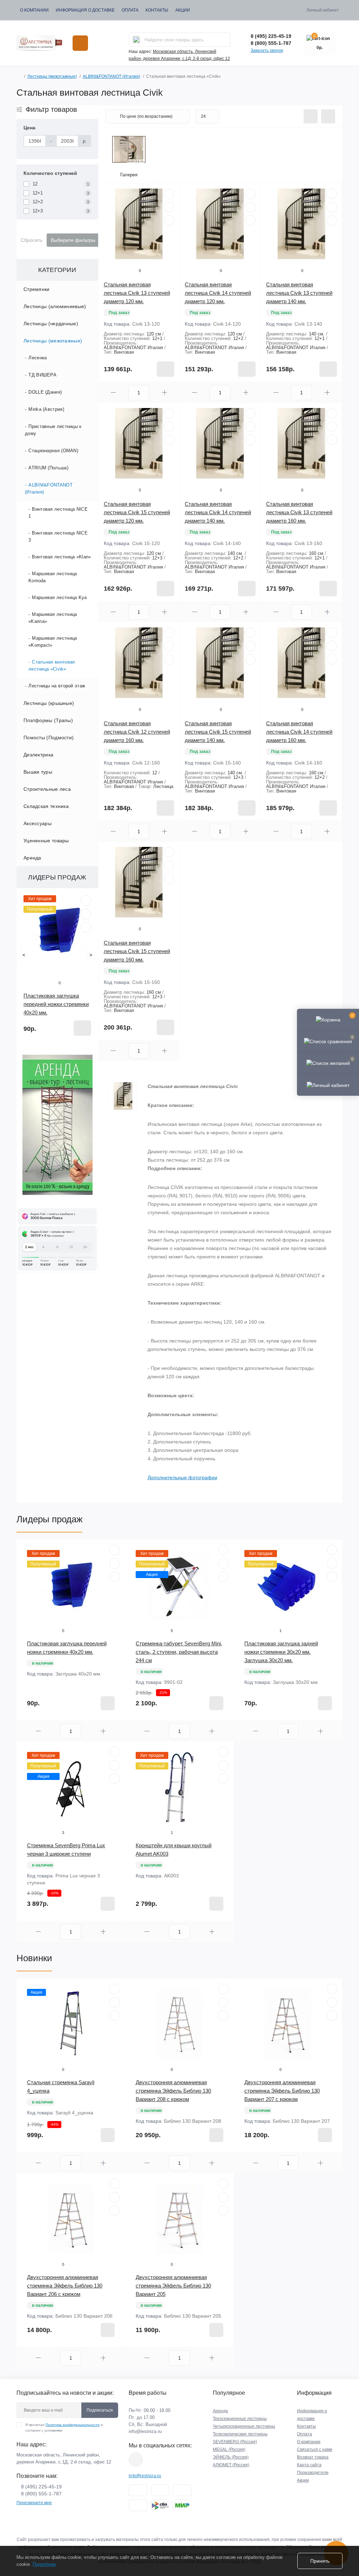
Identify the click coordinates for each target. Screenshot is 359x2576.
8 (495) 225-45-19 (271, 36)
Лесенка (38, 358)
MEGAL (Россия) (229, 2449)
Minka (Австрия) (46, 409)
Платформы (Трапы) (48, 720)
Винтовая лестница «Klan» (61, 557)
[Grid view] (328, 116)
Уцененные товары (46, 841)
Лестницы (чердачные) (51, 324)
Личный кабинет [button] (323, 10)
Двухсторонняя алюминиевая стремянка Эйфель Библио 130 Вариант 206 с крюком (65, 2286)
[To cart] (82, 1028)
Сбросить (32, 240)
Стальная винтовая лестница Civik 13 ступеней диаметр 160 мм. (299, 512)
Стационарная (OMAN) (53, 451)
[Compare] (86, 927)
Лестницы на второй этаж (57, 686)
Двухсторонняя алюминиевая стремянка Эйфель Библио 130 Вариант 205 (173, 2286)
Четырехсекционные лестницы (244, 2426)
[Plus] (164, 392)
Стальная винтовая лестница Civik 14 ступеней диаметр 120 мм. (218, 293)
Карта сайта (309, 2465)
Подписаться (100, 2410)
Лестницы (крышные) (49, 703)
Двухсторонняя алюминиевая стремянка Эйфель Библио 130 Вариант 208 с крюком (173, 2091)
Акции (183, 10)
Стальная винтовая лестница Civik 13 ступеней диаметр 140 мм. (299, 293)
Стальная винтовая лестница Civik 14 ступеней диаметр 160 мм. (299, 732)
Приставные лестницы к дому (53, 430)
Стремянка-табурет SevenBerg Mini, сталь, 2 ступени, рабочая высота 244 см (179, 1652)
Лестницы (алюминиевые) (55, 306)
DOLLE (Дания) (45, 392)
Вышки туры (38, 772)
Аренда (32, 858)
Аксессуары (38, 823)
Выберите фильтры (73, 240)
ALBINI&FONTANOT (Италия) (111, 76)
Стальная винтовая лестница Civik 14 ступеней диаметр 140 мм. (218, 512)
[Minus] (114, 392)
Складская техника (46, 806)
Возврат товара (313, 2457)
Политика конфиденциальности (73, 2425)
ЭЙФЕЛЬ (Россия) (231, 2457)
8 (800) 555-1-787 (271, 43)
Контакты (157, 10)
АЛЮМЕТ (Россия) (231, 2465)
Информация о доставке (85, 10)
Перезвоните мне (34, 2503)
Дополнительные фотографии (182, 1477)
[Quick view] (86, 900)
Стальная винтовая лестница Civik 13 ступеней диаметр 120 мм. (137, 293)
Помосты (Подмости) (49, 738)
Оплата (130, 10)
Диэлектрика (38, 755)
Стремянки (37, 289)
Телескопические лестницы (240, 2434)
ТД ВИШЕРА (42, 375)
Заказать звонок (267, 50)
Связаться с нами (315, 2449)
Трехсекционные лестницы (240, 2419)
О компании (34, 10)
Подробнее (44, 2564)
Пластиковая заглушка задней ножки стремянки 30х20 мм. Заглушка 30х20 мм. (281, 1652)
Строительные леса (47, 789)
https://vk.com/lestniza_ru (136, 2460)
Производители (313, 2473)
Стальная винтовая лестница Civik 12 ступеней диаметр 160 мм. (137, 732)
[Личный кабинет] (328, 1085)
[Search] (136, 40)
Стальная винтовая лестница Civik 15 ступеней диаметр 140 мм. (218, 732)
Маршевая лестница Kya (59, 597)
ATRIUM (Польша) (48, 468)
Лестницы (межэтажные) (52, 76)
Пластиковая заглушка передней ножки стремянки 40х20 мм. (56, 1004)
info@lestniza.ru (145, 2431)
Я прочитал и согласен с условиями (64, 2428)
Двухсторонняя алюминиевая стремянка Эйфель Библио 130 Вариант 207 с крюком (282, 2091)
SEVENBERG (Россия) (235, 2442)
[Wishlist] (86, 914)
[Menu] (80, 43)
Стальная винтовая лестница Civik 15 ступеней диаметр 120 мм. (137, 512)
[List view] (311, 116)
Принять (320, 2561)
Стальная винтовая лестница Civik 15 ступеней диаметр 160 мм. (137, 951)
